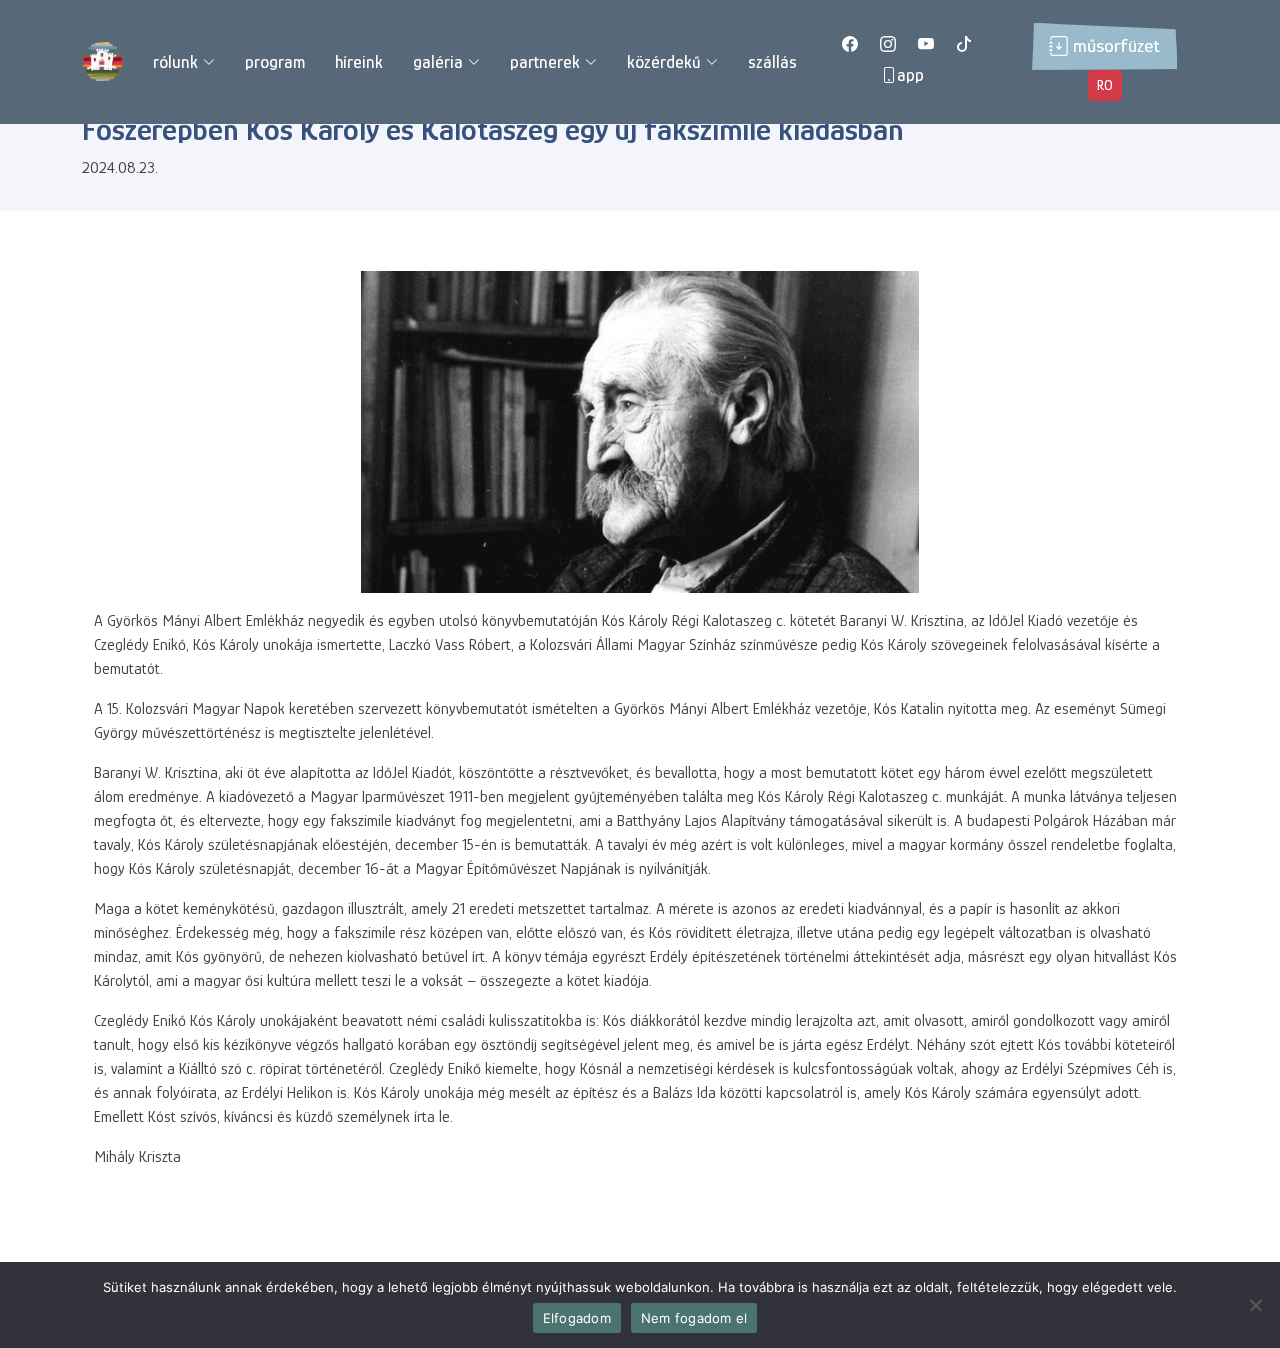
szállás (772, 62)
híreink (359, 62)
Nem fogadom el (694, 1318)
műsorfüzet (1116, 45)
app (910, 75)
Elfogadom (577, 1318)
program (275, 62)
